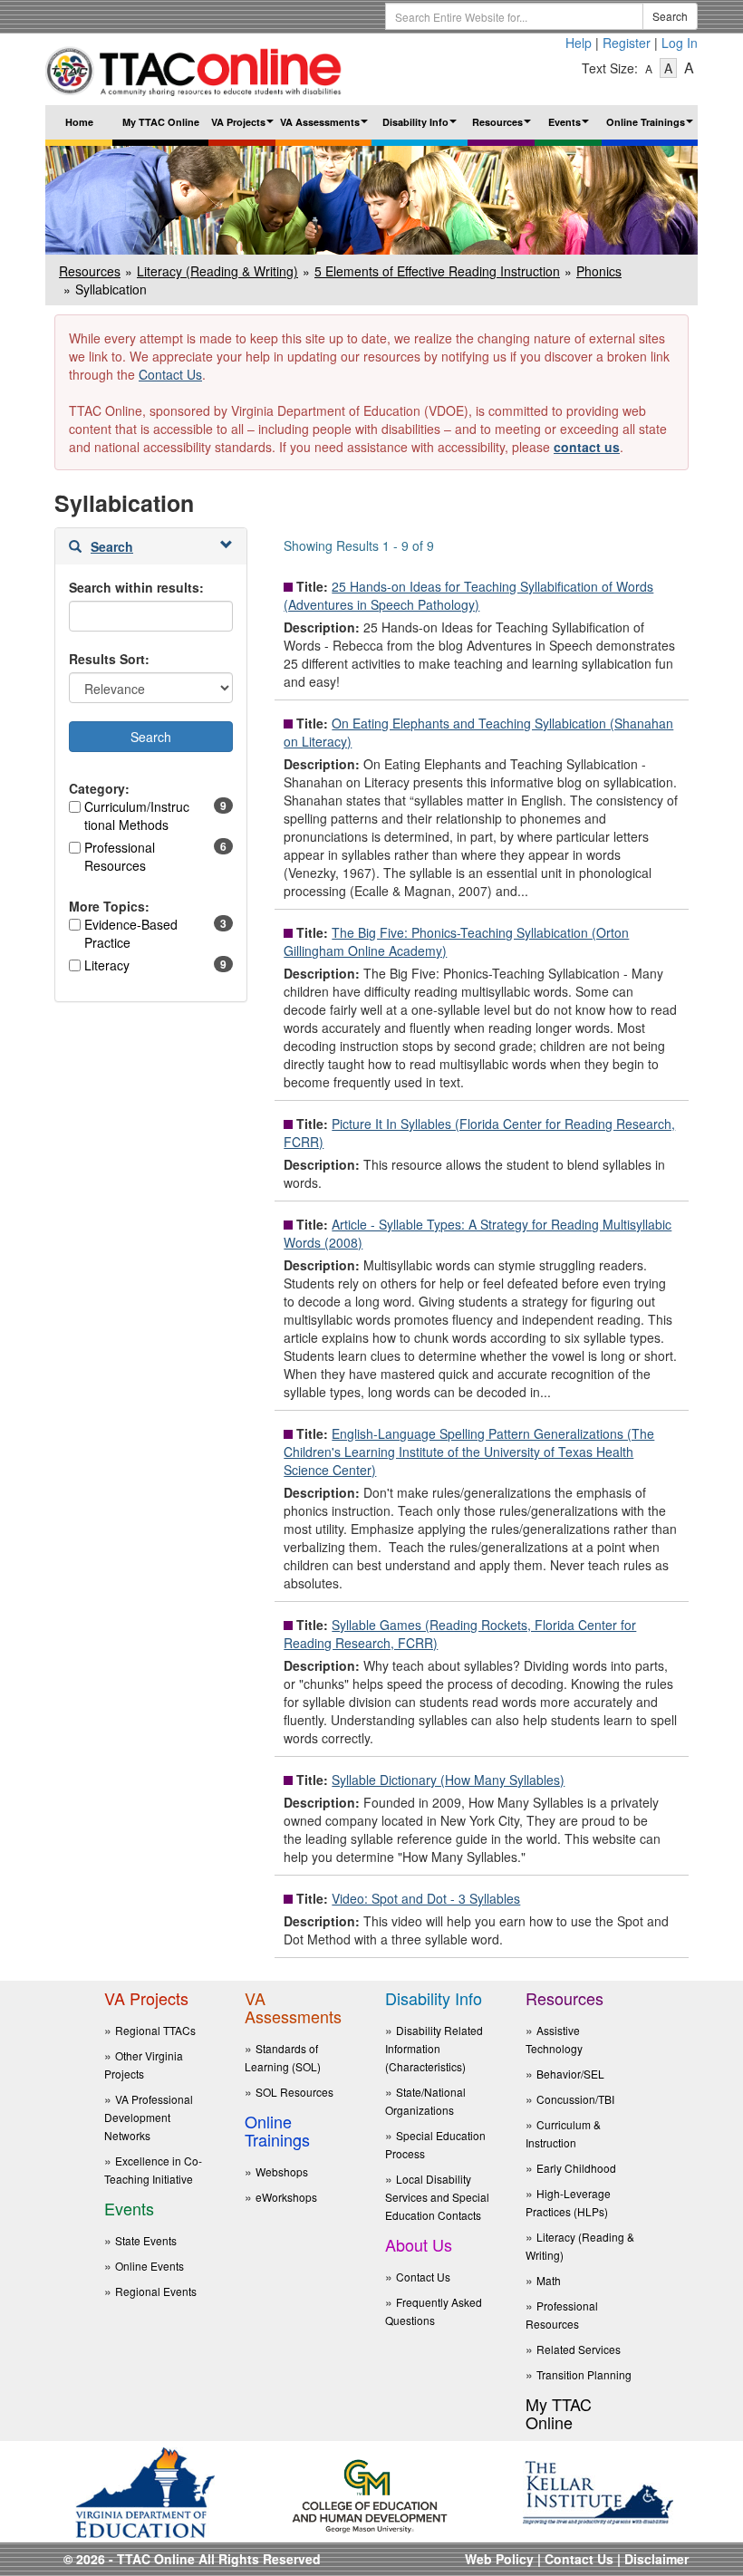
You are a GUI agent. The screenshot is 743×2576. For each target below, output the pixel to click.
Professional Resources (120, 856)
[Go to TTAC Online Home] (194, 67)
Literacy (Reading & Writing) (217, 271)
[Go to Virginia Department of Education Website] (145, 2491)
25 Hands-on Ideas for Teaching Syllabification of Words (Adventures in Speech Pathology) (468, 595)
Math (549, 2280)
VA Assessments (326, 127)
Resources (503, 127)
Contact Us (170, 374)
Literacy (107, 965)
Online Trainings (652, 127)
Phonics (599, 271)
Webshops (282, 2171)
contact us (587, 447)
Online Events (150, 2266)
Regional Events (156, 2291)
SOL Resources (294, 2092)
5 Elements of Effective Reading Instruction (437, 271)
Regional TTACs (155, 2030)
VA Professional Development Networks (149, 2117)
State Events (146, 2240)
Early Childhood (576, 2168)
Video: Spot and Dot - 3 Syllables (426, 1898)
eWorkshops (286, 2197)
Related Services (579, 2349)
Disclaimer (656, 2559)
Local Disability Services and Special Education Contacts (437, 2197)
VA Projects (243, 127)
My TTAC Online (161, 122)
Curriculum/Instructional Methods (137, 815)
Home (79, 122)
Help (579, 43)
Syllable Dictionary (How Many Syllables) (448, 1780)
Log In (680, 43)
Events (571, 127)
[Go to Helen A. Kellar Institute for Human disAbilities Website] (598, 2491)
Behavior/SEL (570, 2074)
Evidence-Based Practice (131, 933)
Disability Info (422, 127)
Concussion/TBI (575, 2099)
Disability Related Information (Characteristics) (434, 2048)
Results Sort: (109, 659)
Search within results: (136, 587)
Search (670, 16)
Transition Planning (584, 2374)
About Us (419, 2244)
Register (627, 43)
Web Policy (499, 2559)
